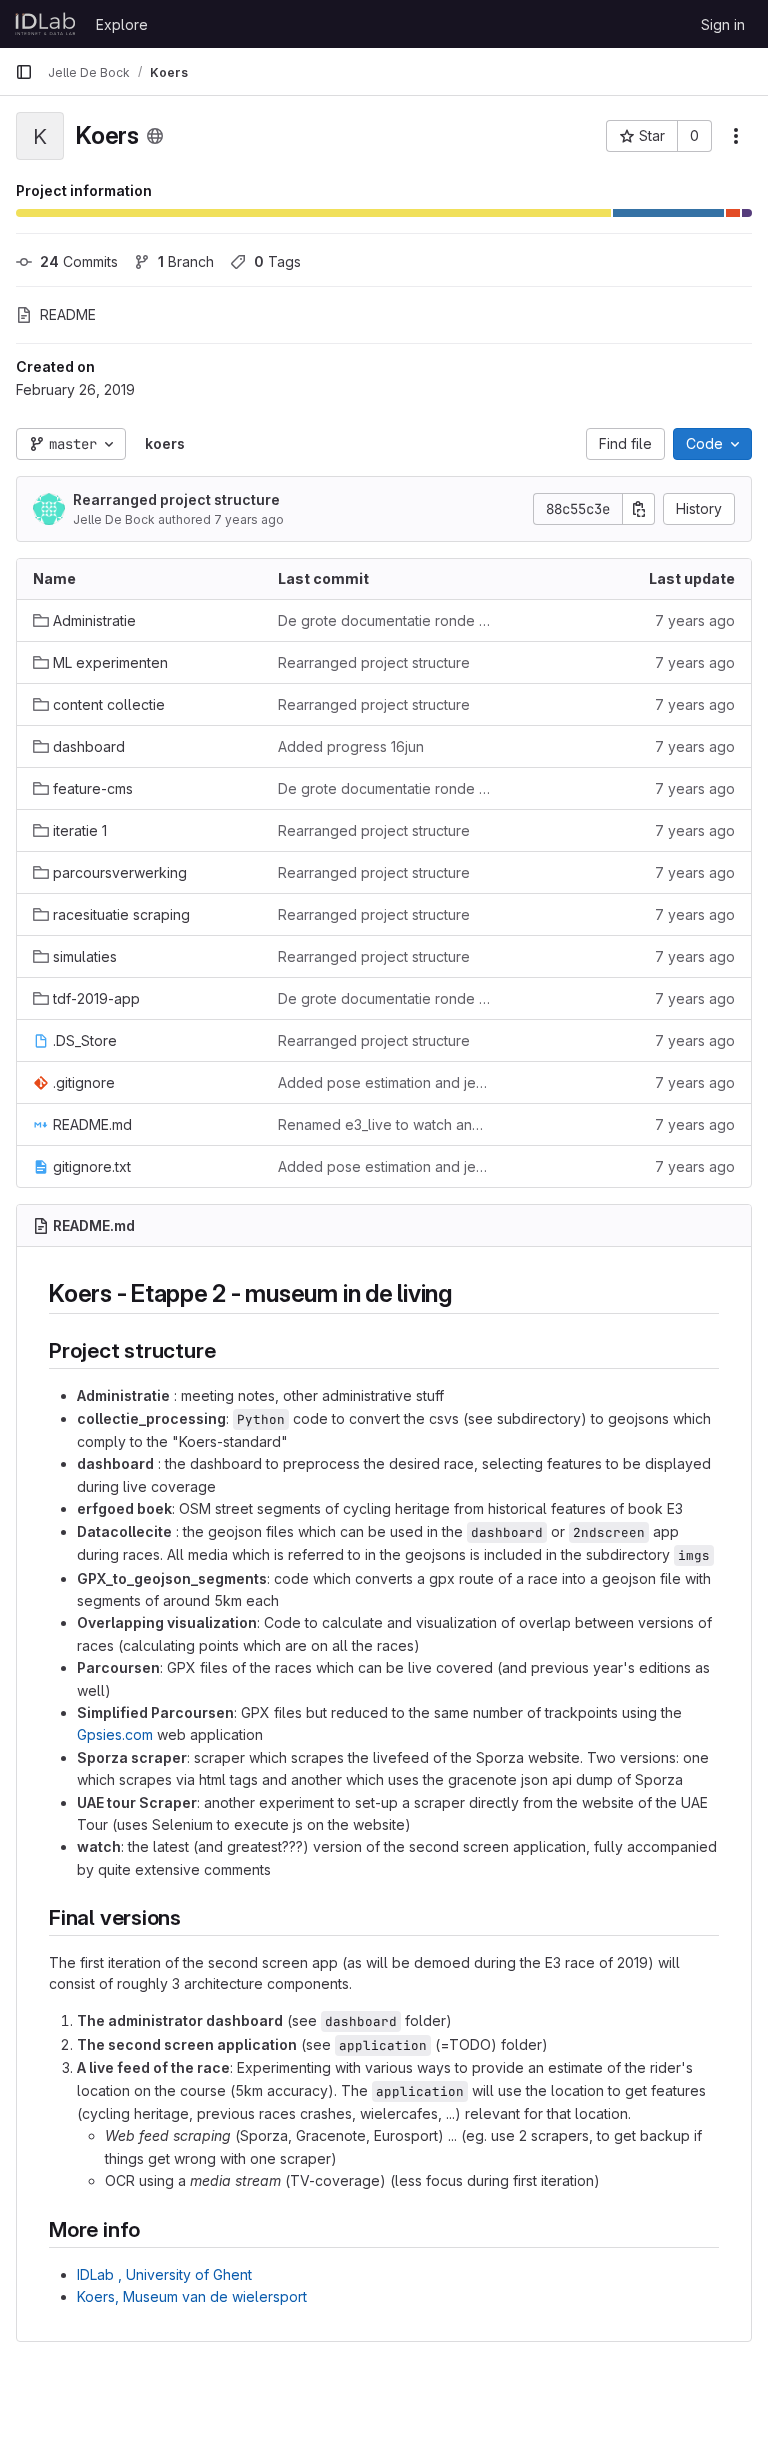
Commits (79, 261)
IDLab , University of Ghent (164, 2274)
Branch (186, 261)
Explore (122, 24)
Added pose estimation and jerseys (384, 1082)
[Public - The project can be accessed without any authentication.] (155, 136)
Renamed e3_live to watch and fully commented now (384, 1124)
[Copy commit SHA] (639, 509)
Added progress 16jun (351, 746)
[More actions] (736, 136)
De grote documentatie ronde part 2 (384, 620)
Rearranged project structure (176, 499)
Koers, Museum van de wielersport (192, 2296)
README (68, 314)
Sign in (723, 24)
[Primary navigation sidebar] (24, 72)
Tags (277, 261)
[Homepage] (45, 24)
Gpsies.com (115, 1734)
